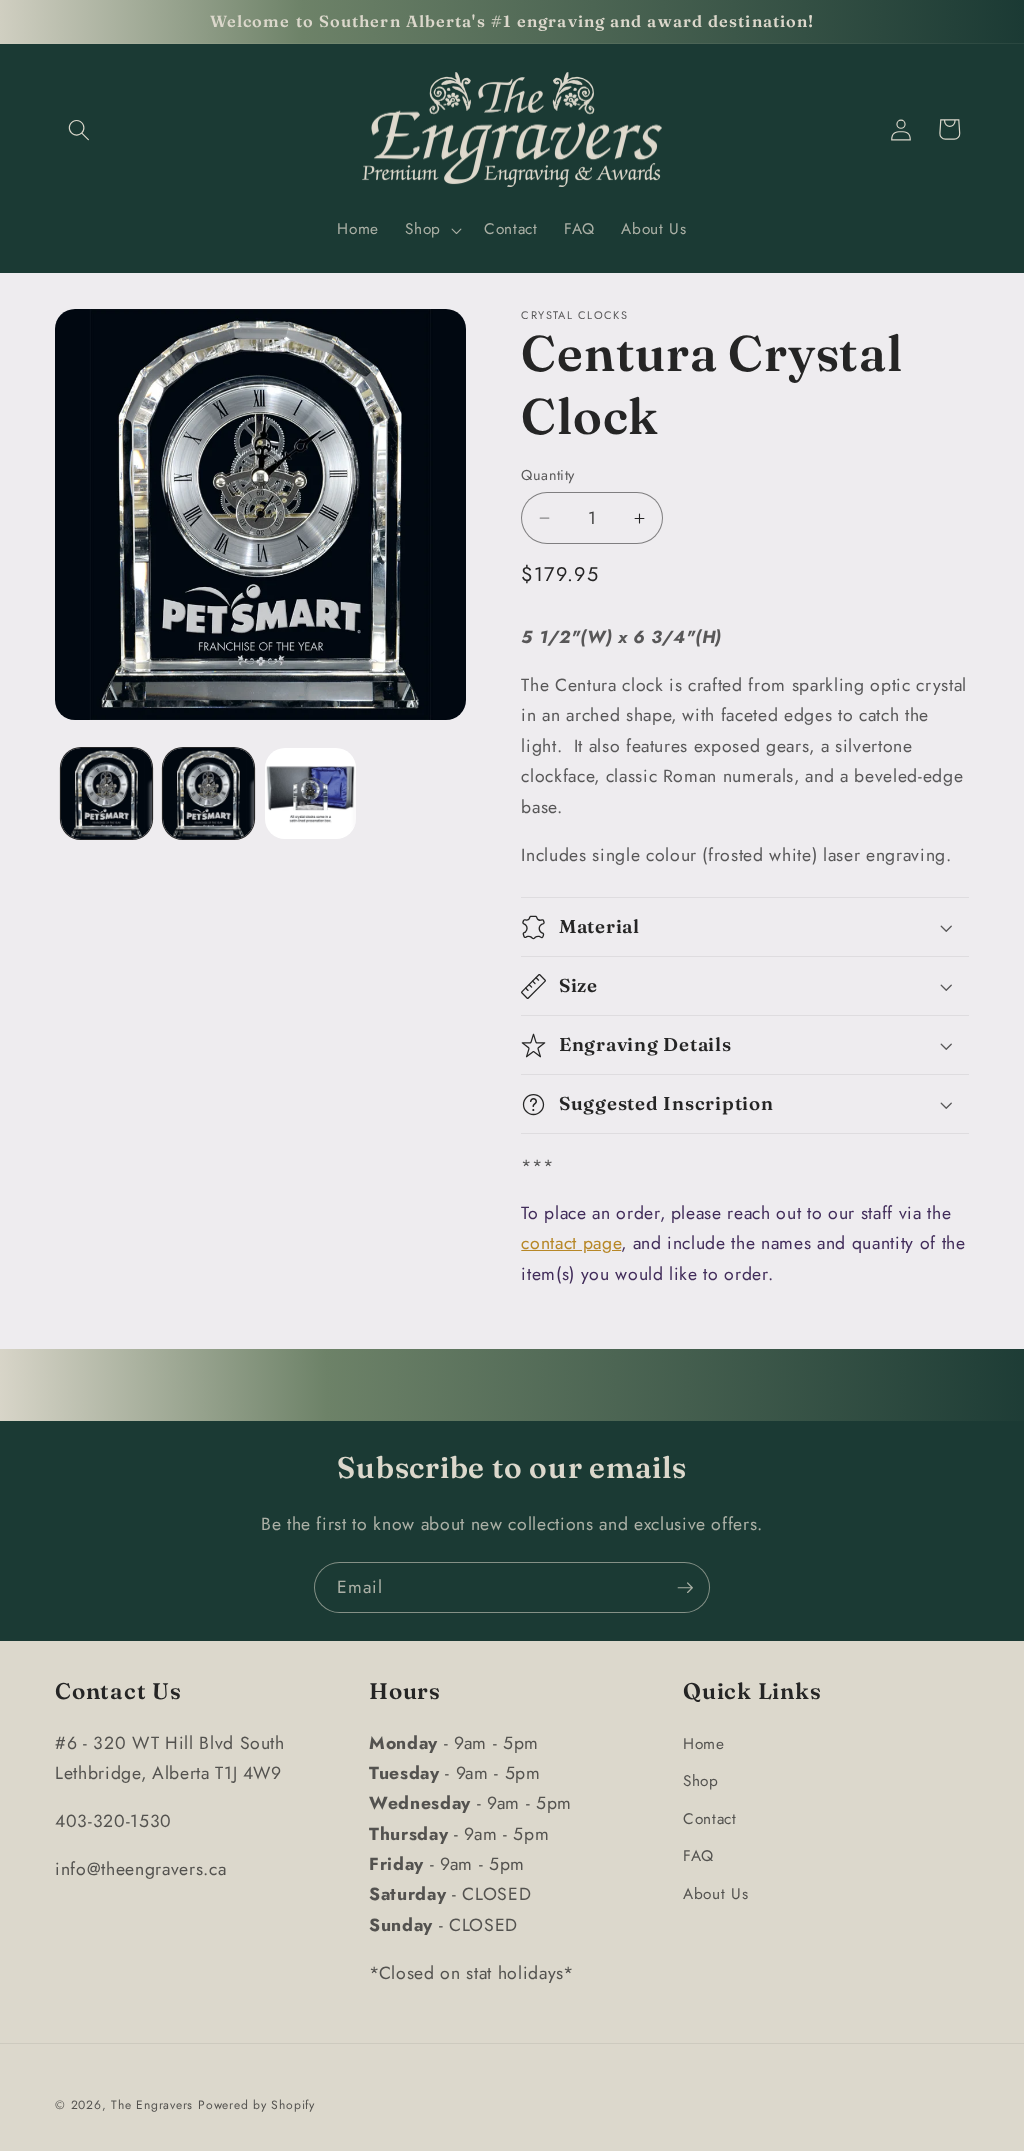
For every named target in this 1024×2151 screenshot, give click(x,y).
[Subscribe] (685, 1588)
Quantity (548, 475)
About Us (715, 1894)
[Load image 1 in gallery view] (106, 793)
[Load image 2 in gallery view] (208, 793)
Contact (710, 1819)
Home (704, 1744)
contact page (571, 1243)
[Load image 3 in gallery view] (310, 793)
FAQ (698, 1856)
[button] (79, 129)
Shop (701, 1781)
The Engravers (152, 2105)
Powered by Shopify (256, 2105)
